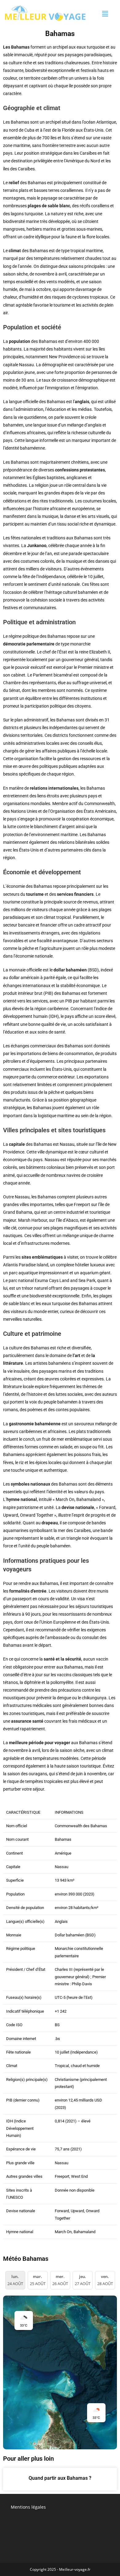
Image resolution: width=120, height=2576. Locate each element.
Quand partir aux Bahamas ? (60, 2478)
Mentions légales (28, 2507)
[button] (105, 14)
